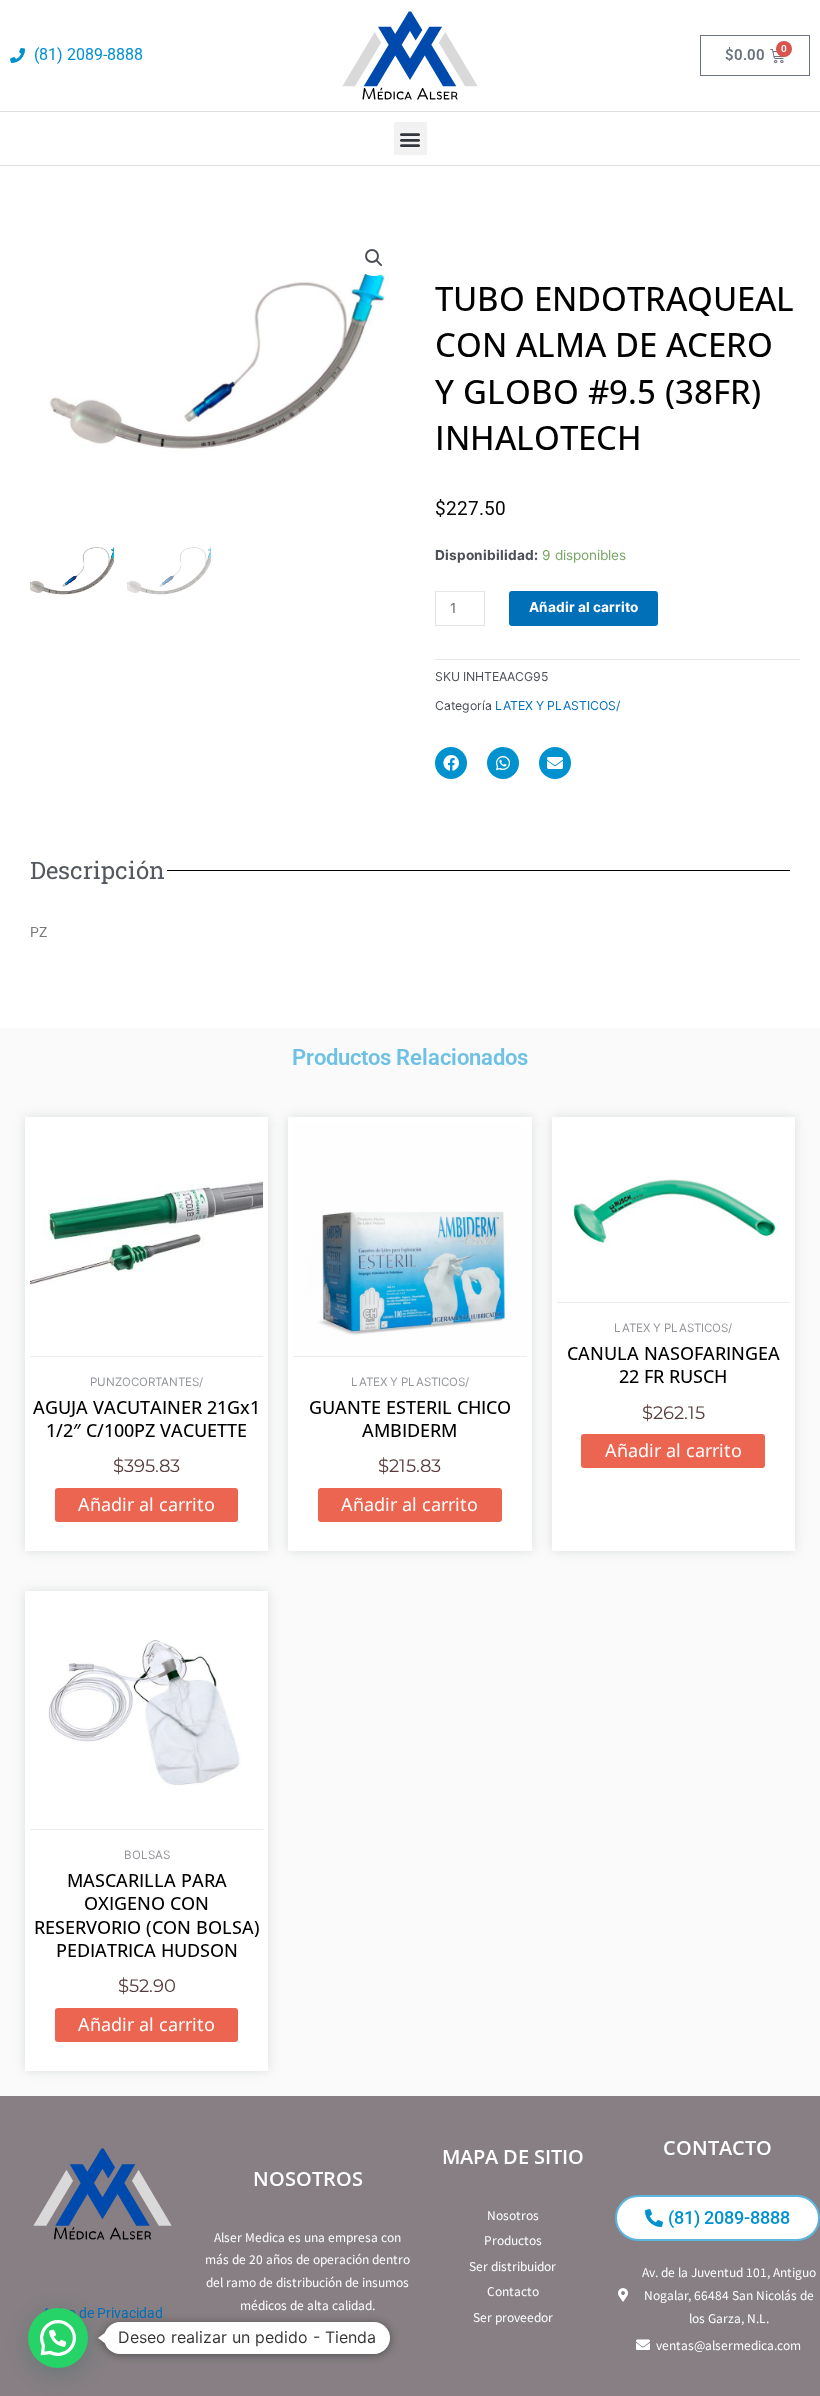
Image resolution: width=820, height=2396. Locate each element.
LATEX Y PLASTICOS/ (557, 705)
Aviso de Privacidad (102, 2313)
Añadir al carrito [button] (146, 1504)
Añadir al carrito (583, 607)
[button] (410, 138)
